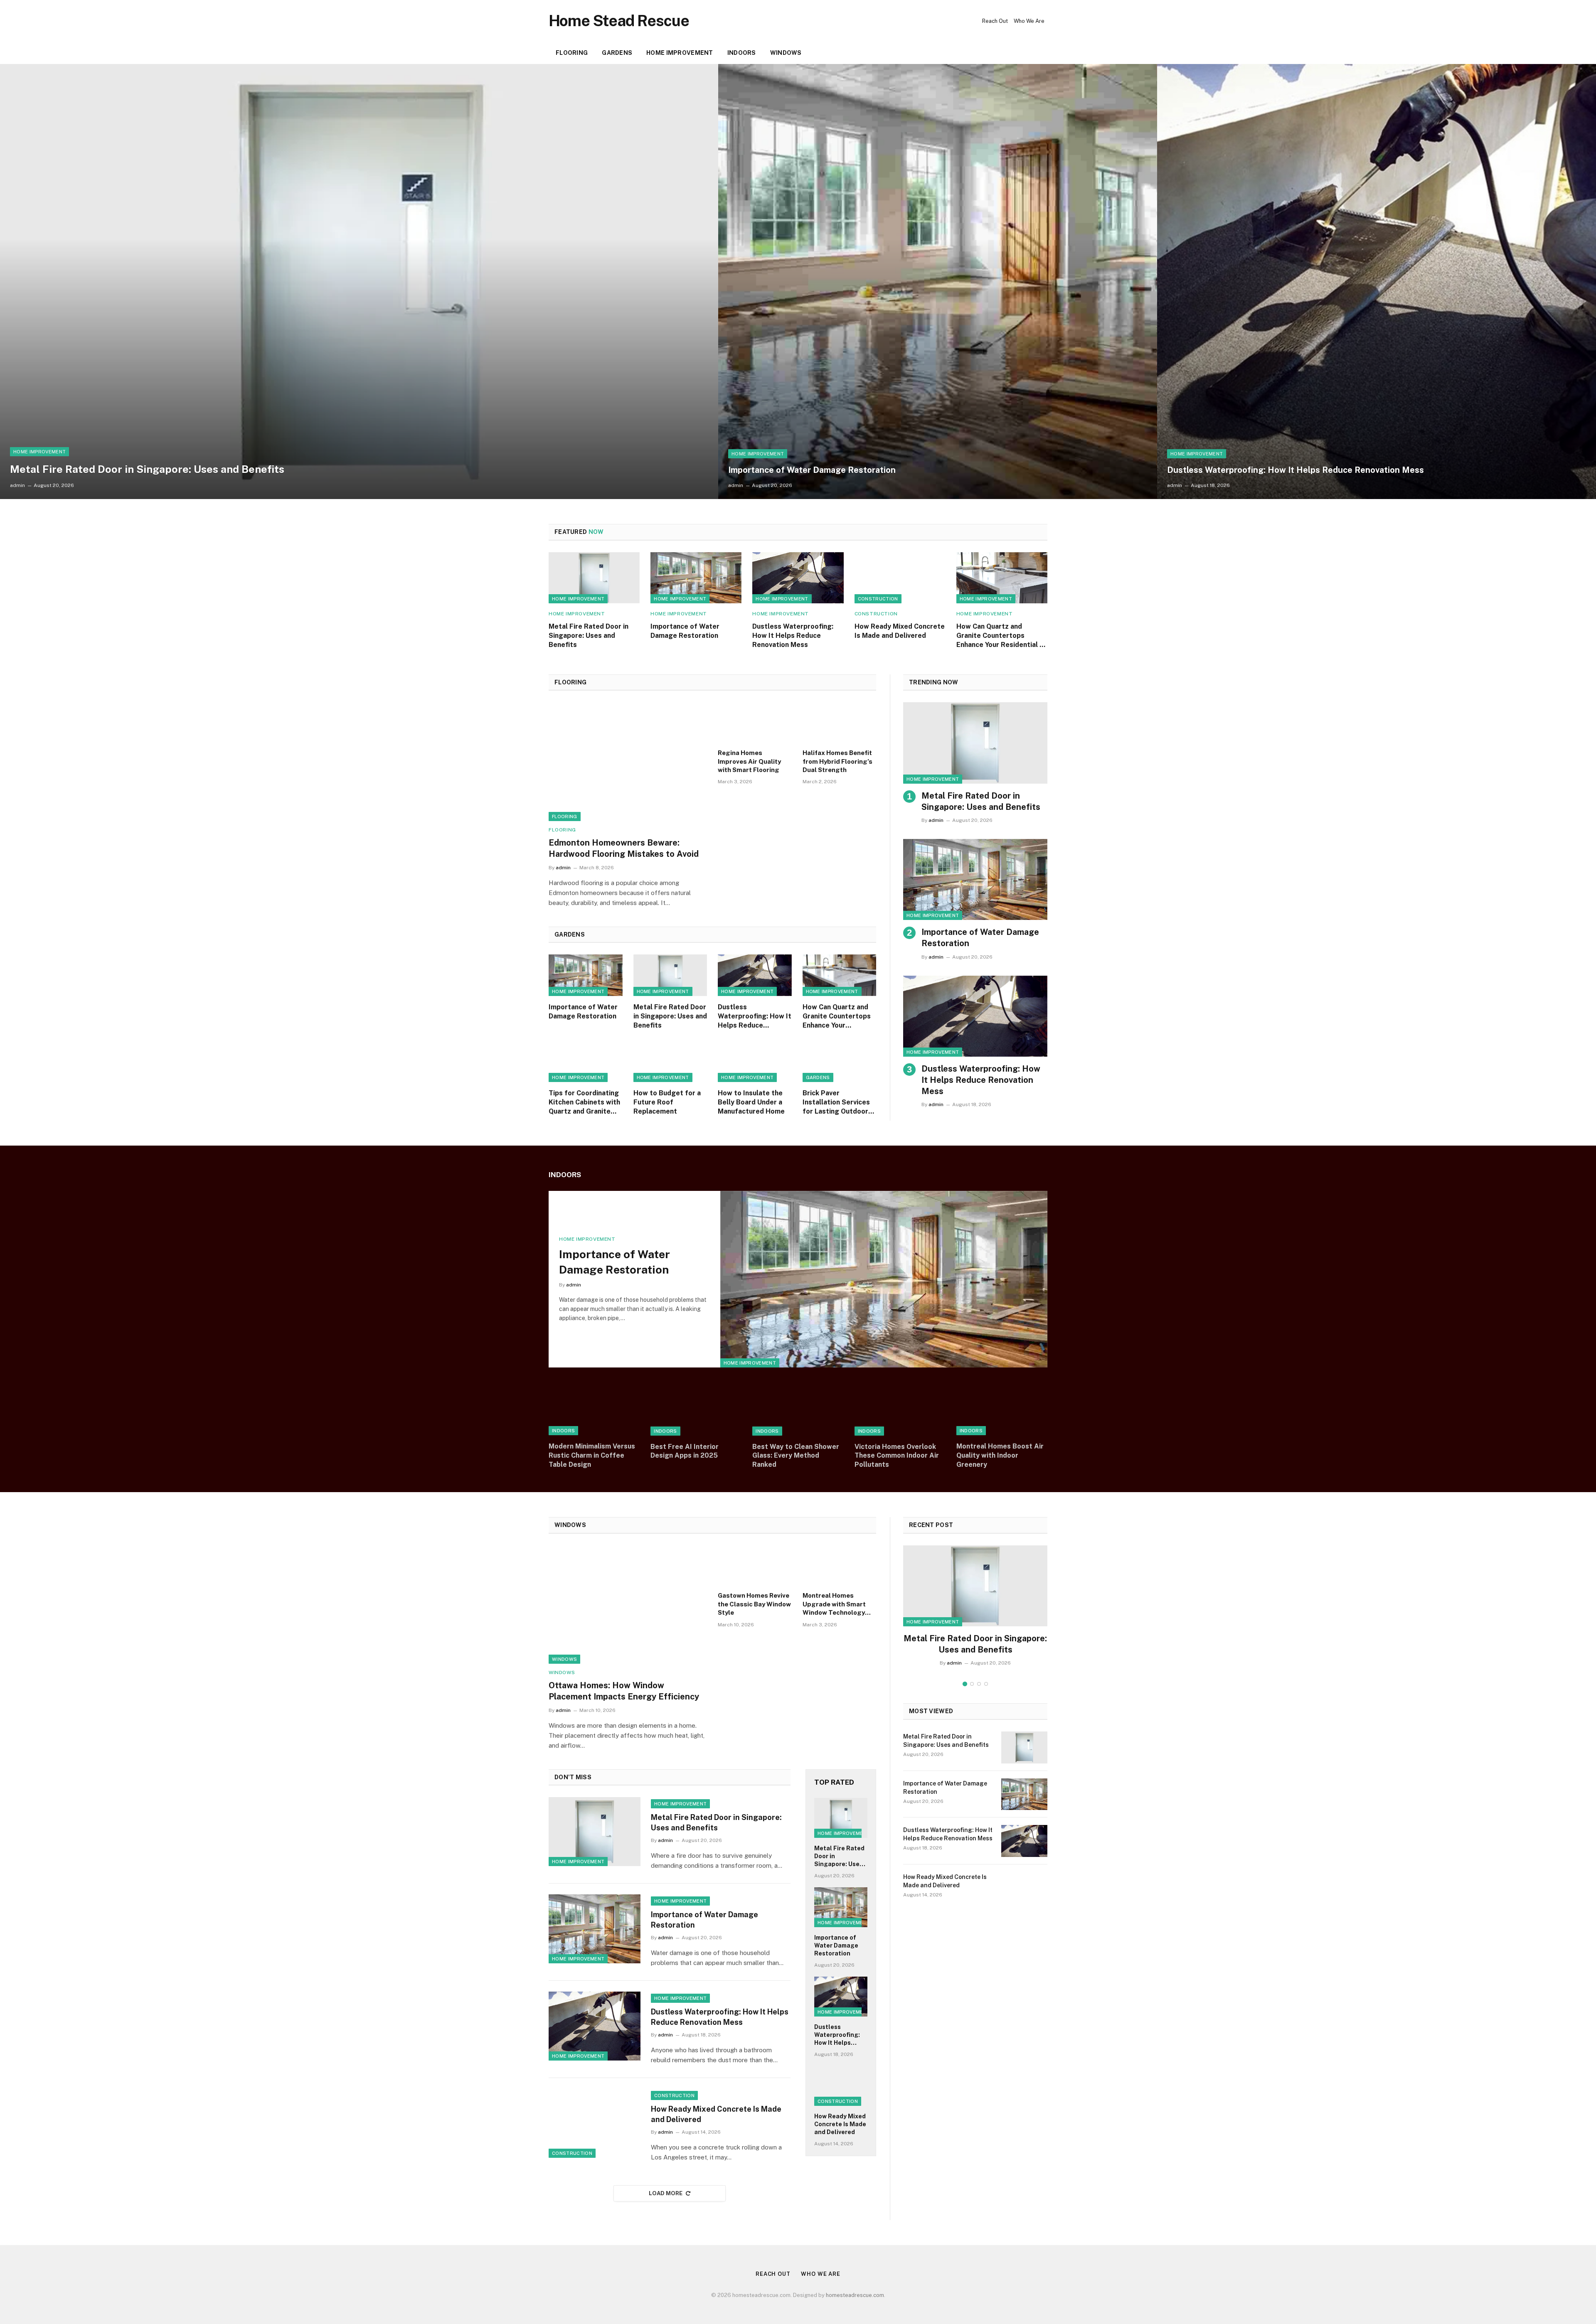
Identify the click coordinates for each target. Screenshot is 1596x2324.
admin (17, 485)
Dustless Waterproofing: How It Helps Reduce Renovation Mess (1296, 470)
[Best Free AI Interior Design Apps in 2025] (696, 1410)
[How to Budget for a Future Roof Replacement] (670, 1061)
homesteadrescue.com (855, 2295)
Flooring (572, 53)
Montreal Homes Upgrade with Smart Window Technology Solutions (834, 1604)
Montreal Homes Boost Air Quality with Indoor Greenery (1000, 1455)
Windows (786, 53)
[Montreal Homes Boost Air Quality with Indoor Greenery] (1002, 1410)
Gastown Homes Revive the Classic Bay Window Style (754, 1604)
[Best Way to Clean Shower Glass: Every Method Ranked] (798, 1410)
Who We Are (1029, 21)
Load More (666, 2193)
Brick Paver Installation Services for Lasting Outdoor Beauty (836, 1102)
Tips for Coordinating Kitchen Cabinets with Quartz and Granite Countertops (584, 1102)
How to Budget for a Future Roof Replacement (667, 1102)
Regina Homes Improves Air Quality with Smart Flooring (749, 761)
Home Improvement (680, 53)
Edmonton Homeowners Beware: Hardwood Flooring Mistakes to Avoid (624, 848)
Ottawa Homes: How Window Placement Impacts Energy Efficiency (624, 1691)
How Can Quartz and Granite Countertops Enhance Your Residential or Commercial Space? (1001, 636)
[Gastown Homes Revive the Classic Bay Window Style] (755, 1566)
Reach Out (995, 21)
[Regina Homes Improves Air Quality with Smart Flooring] (755, 723)
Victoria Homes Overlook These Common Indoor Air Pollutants (897, 1456)
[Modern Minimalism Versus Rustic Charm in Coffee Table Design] (594, 1410)
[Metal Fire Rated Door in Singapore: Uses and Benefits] (359, 282)
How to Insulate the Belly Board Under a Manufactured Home (751, 1102)
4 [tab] (986, 1684)
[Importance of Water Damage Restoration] (938, 282)
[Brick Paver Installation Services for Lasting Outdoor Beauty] (840, 1061)
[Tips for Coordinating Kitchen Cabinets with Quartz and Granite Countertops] (586, 1061)
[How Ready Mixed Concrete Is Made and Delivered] (900, 578)
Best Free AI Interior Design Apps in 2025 (685, 1451)
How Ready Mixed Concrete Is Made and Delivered (900, 631)
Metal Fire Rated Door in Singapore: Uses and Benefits (147, 469)
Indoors (742, 53)
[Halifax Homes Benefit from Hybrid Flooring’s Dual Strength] (840, 723)
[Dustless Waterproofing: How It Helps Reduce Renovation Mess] (1377, 282)
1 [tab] (965, 1684)
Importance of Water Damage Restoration (812, 470)
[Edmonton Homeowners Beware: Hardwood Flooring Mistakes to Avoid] (628, 762)
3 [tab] (979, 1684)
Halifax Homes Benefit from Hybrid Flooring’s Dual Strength (837, 761)
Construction (878, 599)
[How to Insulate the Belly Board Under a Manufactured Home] (755, 1061)
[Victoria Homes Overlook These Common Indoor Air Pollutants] (900, 1410)
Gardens (617, 53)
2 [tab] (972, 1684)
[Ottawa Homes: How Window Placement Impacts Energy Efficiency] (628, 1605)
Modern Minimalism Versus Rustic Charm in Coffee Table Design (592, 1455)
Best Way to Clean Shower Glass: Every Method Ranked (796, 1456)
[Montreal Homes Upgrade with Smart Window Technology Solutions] (840, 1566)
